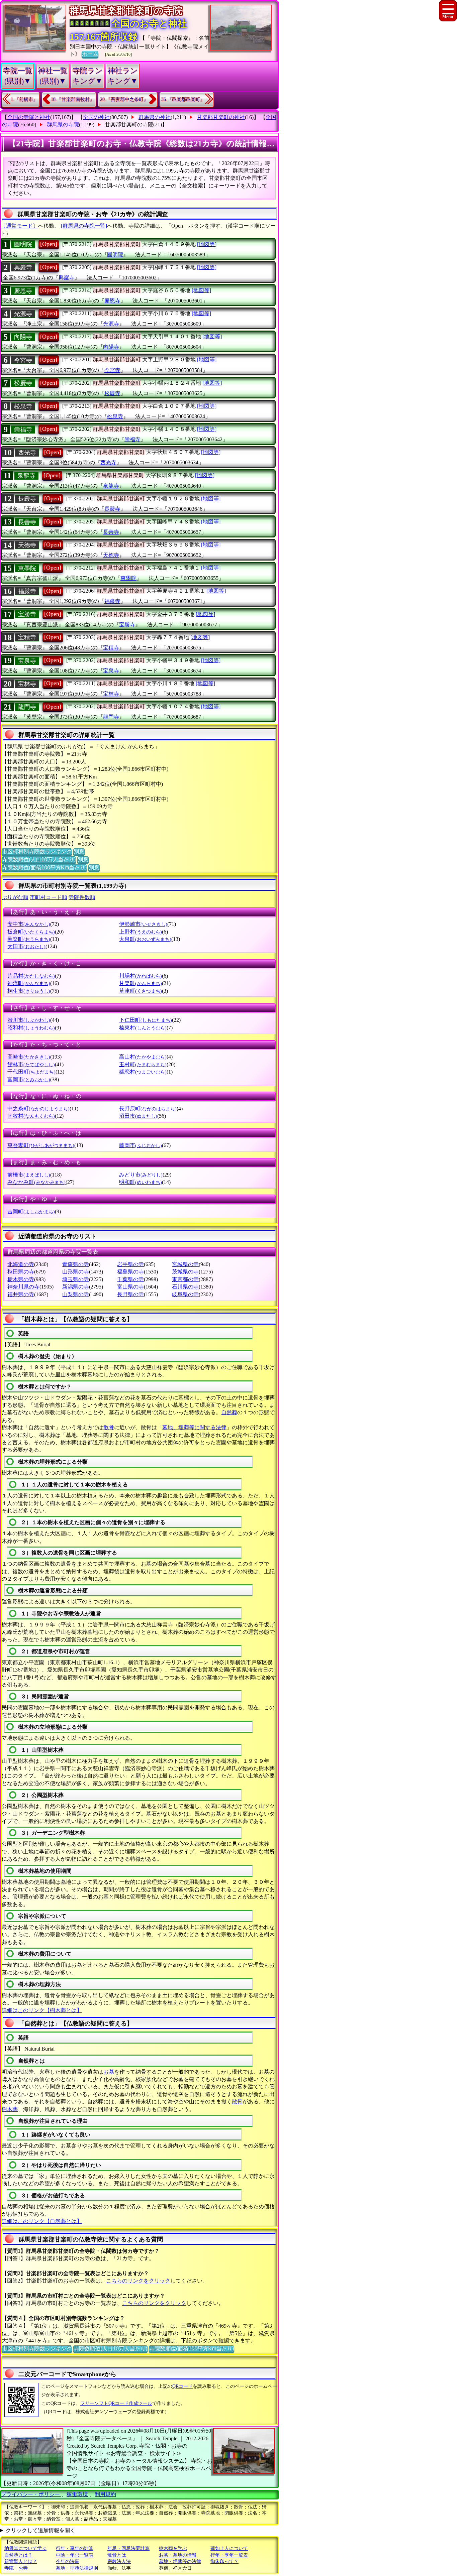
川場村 (141, 976)
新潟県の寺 (76, 1287)
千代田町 (31, 1072)
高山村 (143, 1057)
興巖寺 (23, 267)
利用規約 (105, 2494)
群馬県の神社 (155, 117)
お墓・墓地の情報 (178, 2555)
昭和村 (31, 1028)
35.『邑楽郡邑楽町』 (183, 99)
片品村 (31, 976)
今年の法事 (68, 2561)
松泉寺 (23, 406)
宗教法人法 (119, 2561)
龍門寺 (27, 707)
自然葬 (229, 1412)
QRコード (182, 2386)
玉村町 (143, 1064)
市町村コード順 (49, 897)
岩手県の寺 (130, 1264)
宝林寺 (27, 684)
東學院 (27, 568)
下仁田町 (146, 1020)
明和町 (141, 1182)
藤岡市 (141, 1145)
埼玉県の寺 (76, 1279)
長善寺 (27, 522)
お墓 (109, 2072)
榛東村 (143, 1028)
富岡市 (29, 1079)
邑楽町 (29, 939)
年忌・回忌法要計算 (128, 2548)
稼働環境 (77, 2494)
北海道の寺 (21, 1264)
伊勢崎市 (143, 924)
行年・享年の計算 (75, 2548)
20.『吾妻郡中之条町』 (124, 99)
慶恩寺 (23, 291)
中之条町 (38, 1109)
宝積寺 (27, 637)
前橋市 (29, 1175)
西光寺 (27, 453)
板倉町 (31, 932)
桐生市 (29, 991)
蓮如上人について (229, 2548)
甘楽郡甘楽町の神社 (221, 117)
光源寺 (23, 314)
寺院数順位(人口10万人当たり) (39, 860)
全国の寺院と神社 (29, 117)
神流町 (29, 983)
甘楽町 (141, 983)
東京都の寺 (185, 1279)
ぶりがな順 (15, 897)
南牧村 (31, 1116)
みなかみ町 (36, 1182)
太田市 (26, 946)
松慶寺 (23, 383)
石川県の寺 (185, 1287)
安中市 (29, 924)
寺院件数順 (82, 897)
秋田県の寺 (21, 1272)
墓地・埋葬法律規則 (77, 2568)
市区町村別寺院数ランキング (37, 851)
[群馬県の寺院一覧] (84, 226)
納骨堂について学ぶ (25, 2548)
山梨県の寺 (76, 1294)
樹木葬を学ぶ (173, 2548)
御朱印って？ (224, 2561)
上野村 (141, 932)
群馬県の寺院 (63, 125)
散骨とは (117, 2555)
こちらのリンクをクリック (138, 2281)
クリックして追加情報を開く (40, 2530)
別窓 (79, 851)
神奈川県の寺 (23, 1287)
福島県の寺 (130, 1272)
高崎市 (29, 1057)
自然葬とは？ (18, 2555)
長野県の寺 (130, 1294)
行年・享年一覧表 (229, 2555)
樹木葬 (10, 2109)
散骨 (109, 1427)
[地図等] (207, 244)
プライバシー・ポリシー (31, 2494)
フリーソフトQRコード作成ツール (116, 2403)
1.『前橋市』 (24, 99)
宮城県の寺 (185, 1264)
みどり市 (141, 1175)
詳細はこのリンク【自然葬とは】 (42, 2221)
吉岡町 (31, 1211)
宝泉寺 (27, 661)
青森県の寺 (76, 1264)
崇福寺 (23, 430)
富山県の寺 (130, 1287)
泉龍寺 (26, 476)
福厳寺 (27, 591)
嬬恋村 (143, 1072)
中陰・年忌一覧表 (75, 2555)
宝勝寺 (27, 614)
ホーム (90, 54)
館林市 (31, 1064)
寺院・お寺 (16, 2568)
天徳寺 (27, 545)
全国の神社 (96, 117)
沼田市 (138, 1116)
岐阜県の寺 (185, 1294)
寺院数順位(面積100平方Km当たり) (44, 868)
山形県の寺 (76, 1272)
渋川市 (29, 1020)
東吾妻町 (41, 1145)
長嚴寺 (27, 499)
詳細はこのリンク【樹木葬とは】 (42, 2010)
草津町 (141, 991)
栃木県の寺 (21, 1279)
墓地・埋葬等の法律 (180, 2561)
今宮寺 (23, 360)
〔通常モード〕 (19, 226)
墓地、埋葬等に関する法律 (194, 1427)
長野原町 (148, 1109)
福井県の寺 (21, 1294)
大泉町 (145, 939)
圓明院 (23, 244)
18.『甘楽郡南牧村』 (73, 99)
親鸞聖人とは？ (21, 2561)
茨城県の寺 (185, 1272)
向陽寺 (23, 337)
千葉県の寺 (130, 1279)
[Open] (49, 244)
